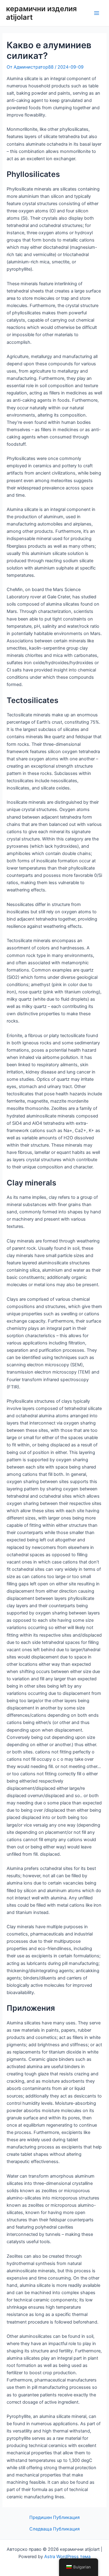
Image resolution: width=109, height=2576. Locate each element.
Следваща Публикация (54, 2529)
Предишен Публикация (54, 2518)
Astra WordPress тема (67, 2557)
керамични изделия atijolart (41, 13)
